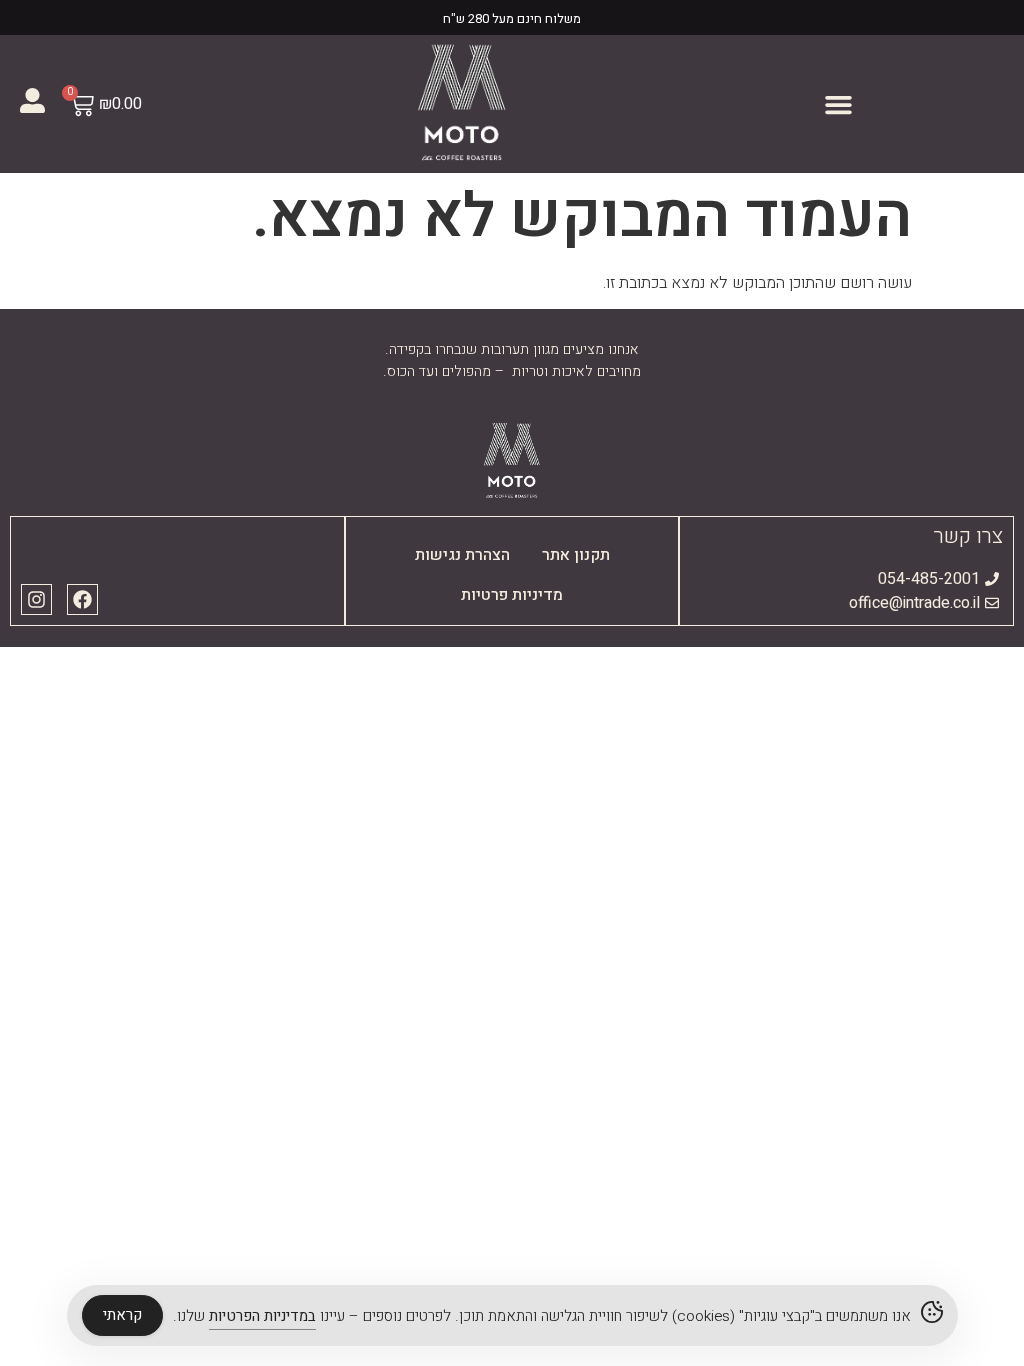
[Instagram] (36, 599)
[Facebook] (82, 599)
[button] (838, 104)
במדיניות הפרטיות (262, 1316)
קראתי (122, 1315)
